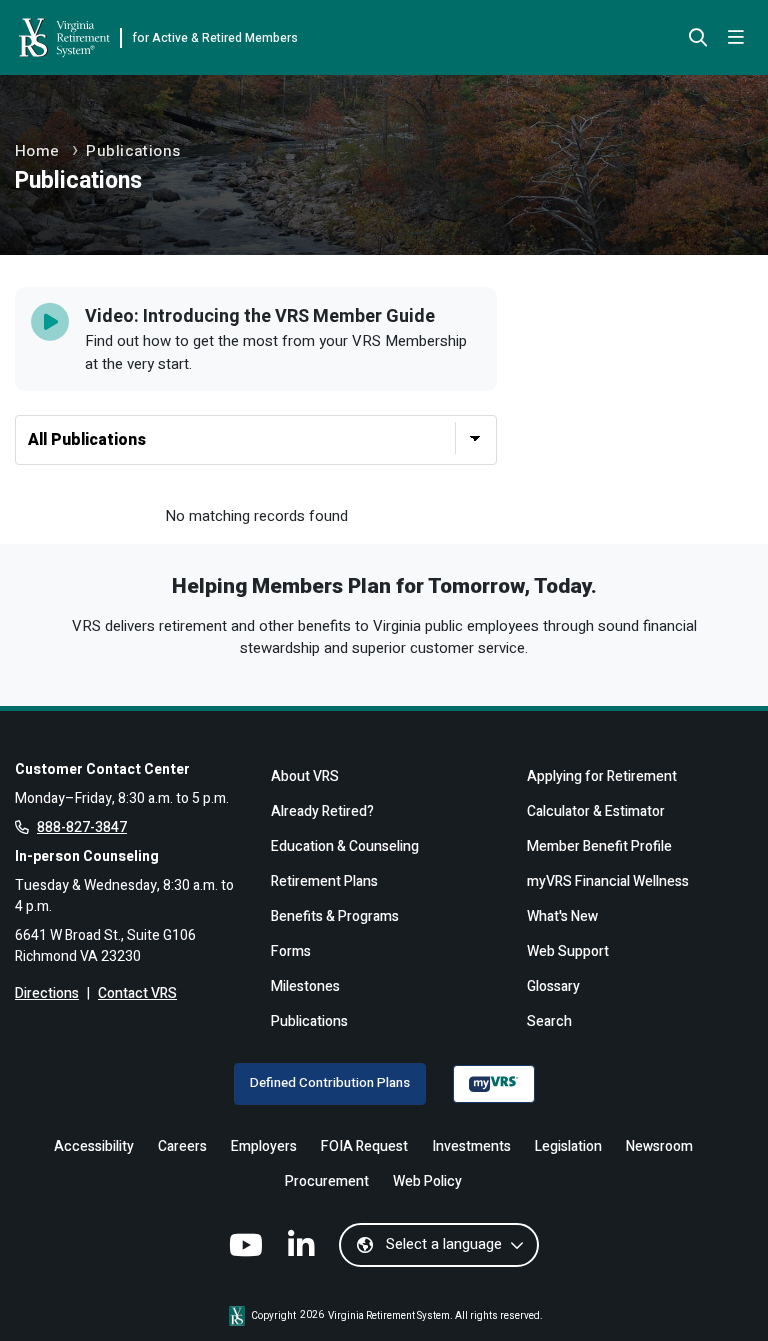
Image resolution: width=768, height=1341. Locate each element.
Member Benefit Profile (599, 846)
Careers (182, 1146)
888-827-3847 (82, 827)
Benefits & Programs (335, 916)
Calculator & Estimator (596, 811)
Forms (291, 951)
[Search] (698, 39)
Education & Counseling (345, 846)
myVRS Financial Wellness (608, 881)
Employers (264, 1146)
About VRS (305, 776)
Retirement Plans (324, 881)
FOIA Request (364, 1146)
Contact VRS (137, 993)
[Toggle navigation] (736, 38)
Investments (471, 1146)
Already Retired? (322, 811)
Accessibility (94, 1146)
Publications (133, 151)
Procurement (327, 1181)
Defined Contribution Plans (330, 1083)
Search (549, 1021)
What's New (562, 916)
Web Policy (427, 1181)
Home (37, 151)
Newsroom (659, 1146)
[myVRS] (494, 1084)
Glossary (553, 986)
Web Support (568, 951)
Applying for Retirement (602, 776)
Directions (47, 993)
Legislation (568, 1146)
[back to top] (720, 1293)
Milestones (305, 986)
